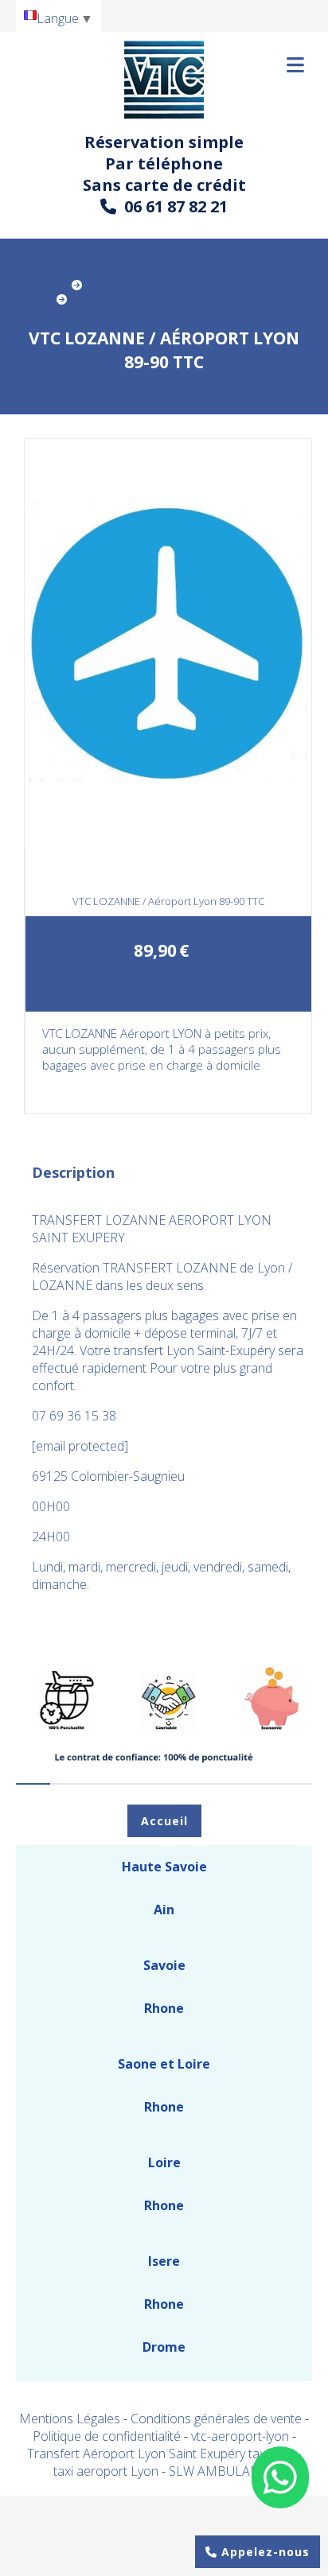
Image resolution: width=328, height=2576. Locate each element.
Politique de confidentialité (107, 2436)
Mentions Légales (70, 2419)
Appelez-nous (264, 2552)
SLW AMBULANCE (222, 2471)
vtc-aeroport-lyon (242, 2436)
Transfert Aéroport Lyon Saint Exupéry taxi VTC (162, 2454)
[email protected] (80, 1446)
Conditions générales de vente (216, 2419)
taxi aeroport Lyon (107, 2471)
